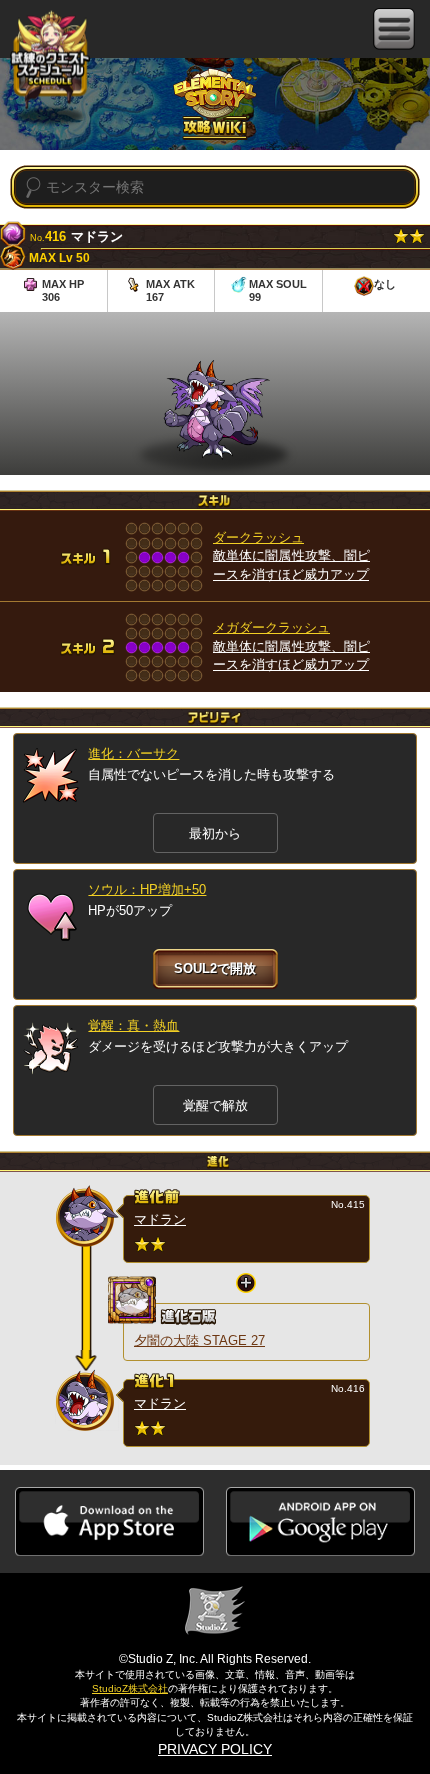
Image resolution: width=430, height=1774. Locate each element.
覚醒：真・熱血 (133, 1025)
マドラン (160, 1219)
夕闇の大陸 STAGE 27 (199, 1340)
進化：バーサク (133, 753)
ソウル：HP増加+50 (147, 889)
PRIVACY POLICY (215, 1749)
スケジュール (50, 60)
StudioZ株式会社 (130, 1688)
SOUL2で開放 (215, 968)
